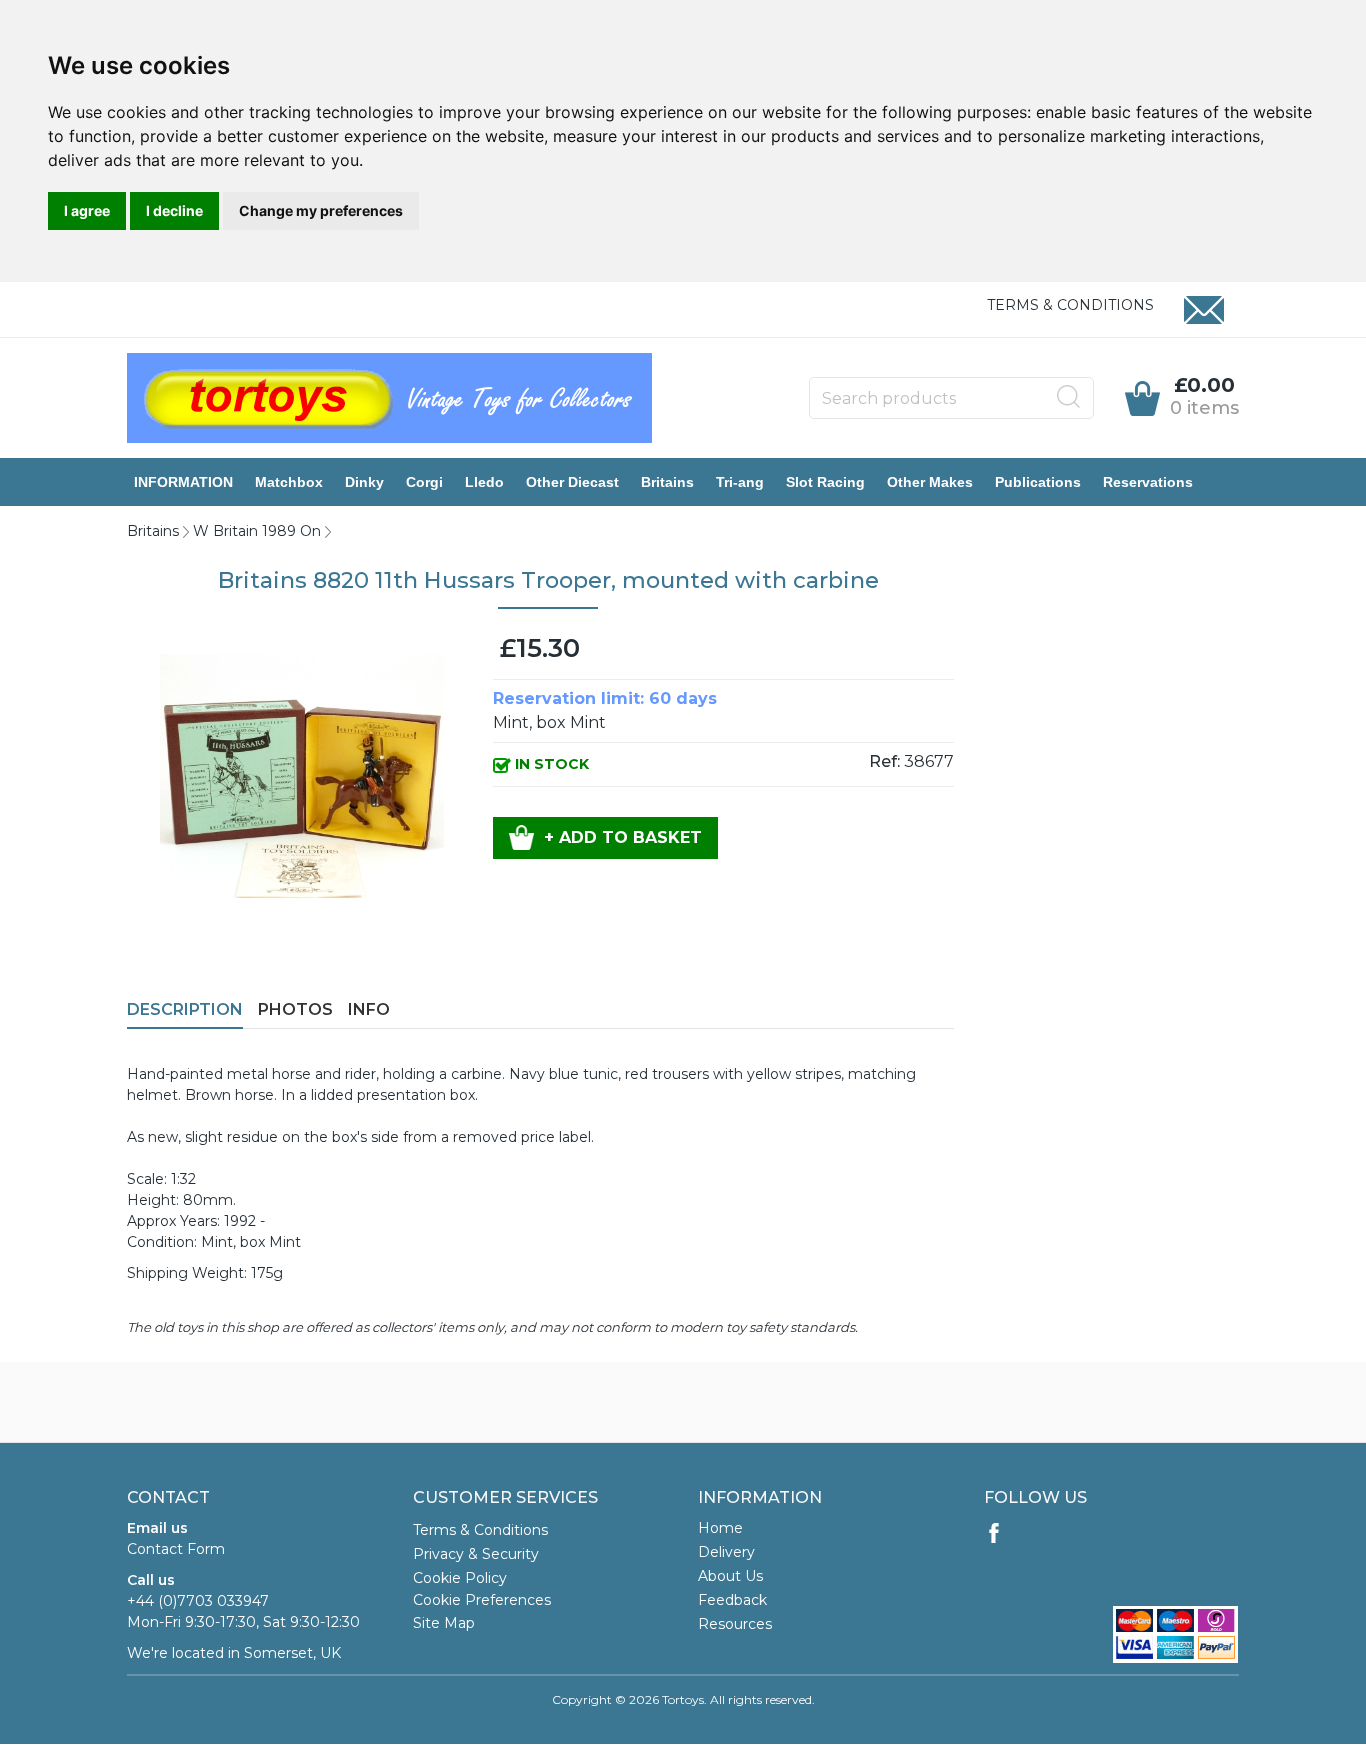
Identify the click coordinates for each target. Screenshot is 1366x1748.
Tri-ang (740, 482)
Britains (667, 482)
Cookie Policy (460, 1578)
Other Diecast (572, 482)
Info (369, 1009)
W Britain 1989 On (257, 531)
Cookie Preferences (482, 1600)
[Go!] (1069, 397)
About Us (730, 1576)
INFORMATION (183, 482)
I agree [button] (87, 210)
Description (185, 1009)
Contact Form (176, 1549)
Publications (1038, 482)
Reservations (1148, 482)
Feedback (732, 1600)
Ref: (884, 761)
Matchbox (289, 482)
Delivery (726, 1552)
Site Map (444, 1623)
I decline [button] (174, 210)
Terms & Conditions (1070, 305)
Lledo (484, 482)
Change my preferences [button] (321, 210)
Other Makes (930, 482)
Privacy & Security (476, 1554)
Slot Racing (825, 482)
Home (720, 1528)
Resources (735, 1624)
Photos (295, 1009)
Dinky (364, 482)
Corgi (424, 482)
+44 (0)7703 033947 (198, 1601)
